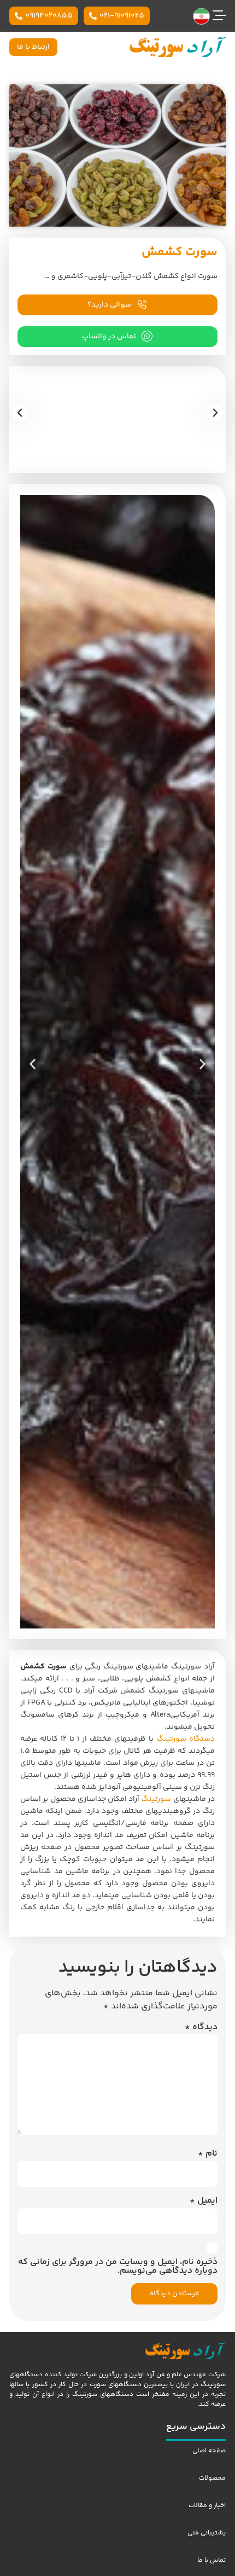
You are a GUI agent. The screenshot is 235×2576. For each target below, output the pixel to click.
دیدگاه (201, 2028)
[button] (20, 413)
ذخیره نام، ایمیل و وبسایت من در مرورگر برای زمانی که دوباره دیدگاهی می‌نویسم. (118, 2267)
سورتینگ (156, 1799)
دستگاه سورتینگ (186, 1739)
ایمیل (204, 2201)
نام (208, 2154)
